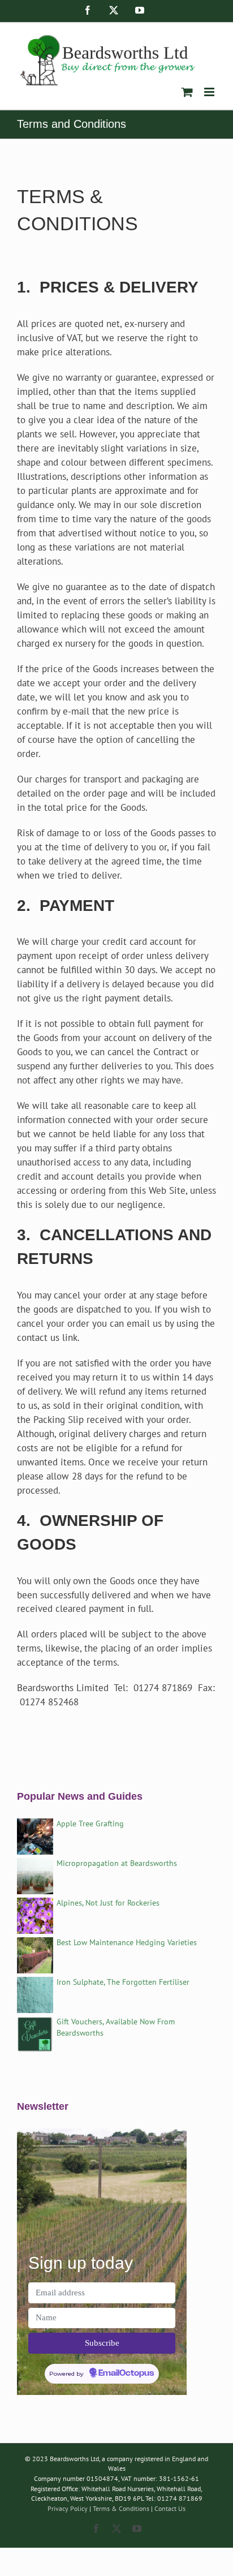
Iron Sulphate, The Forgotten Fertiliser (123, 1982)
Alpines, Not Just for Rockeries (108, 1903)
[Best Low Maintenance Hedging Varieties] (35, 1944)
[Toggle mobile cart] (187, 92)
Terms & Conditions (122, 2508)
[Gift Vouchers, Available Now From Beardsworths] (35, 2023)
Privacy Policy (68, 2508)
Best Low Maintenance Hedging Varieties (127, 1942)
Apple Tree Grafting (90, 1824)
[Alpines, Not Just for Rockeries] (35, 1904)
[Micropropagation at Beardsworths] (35, 1865)
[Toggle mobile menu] (210, 92)
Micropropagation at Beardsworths (117, 1863)
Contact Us (170, 2508)
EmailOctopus (126, 2373)
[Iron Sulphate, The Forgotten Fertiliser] (35, 1984)
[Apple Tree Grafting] (35, 1825)
